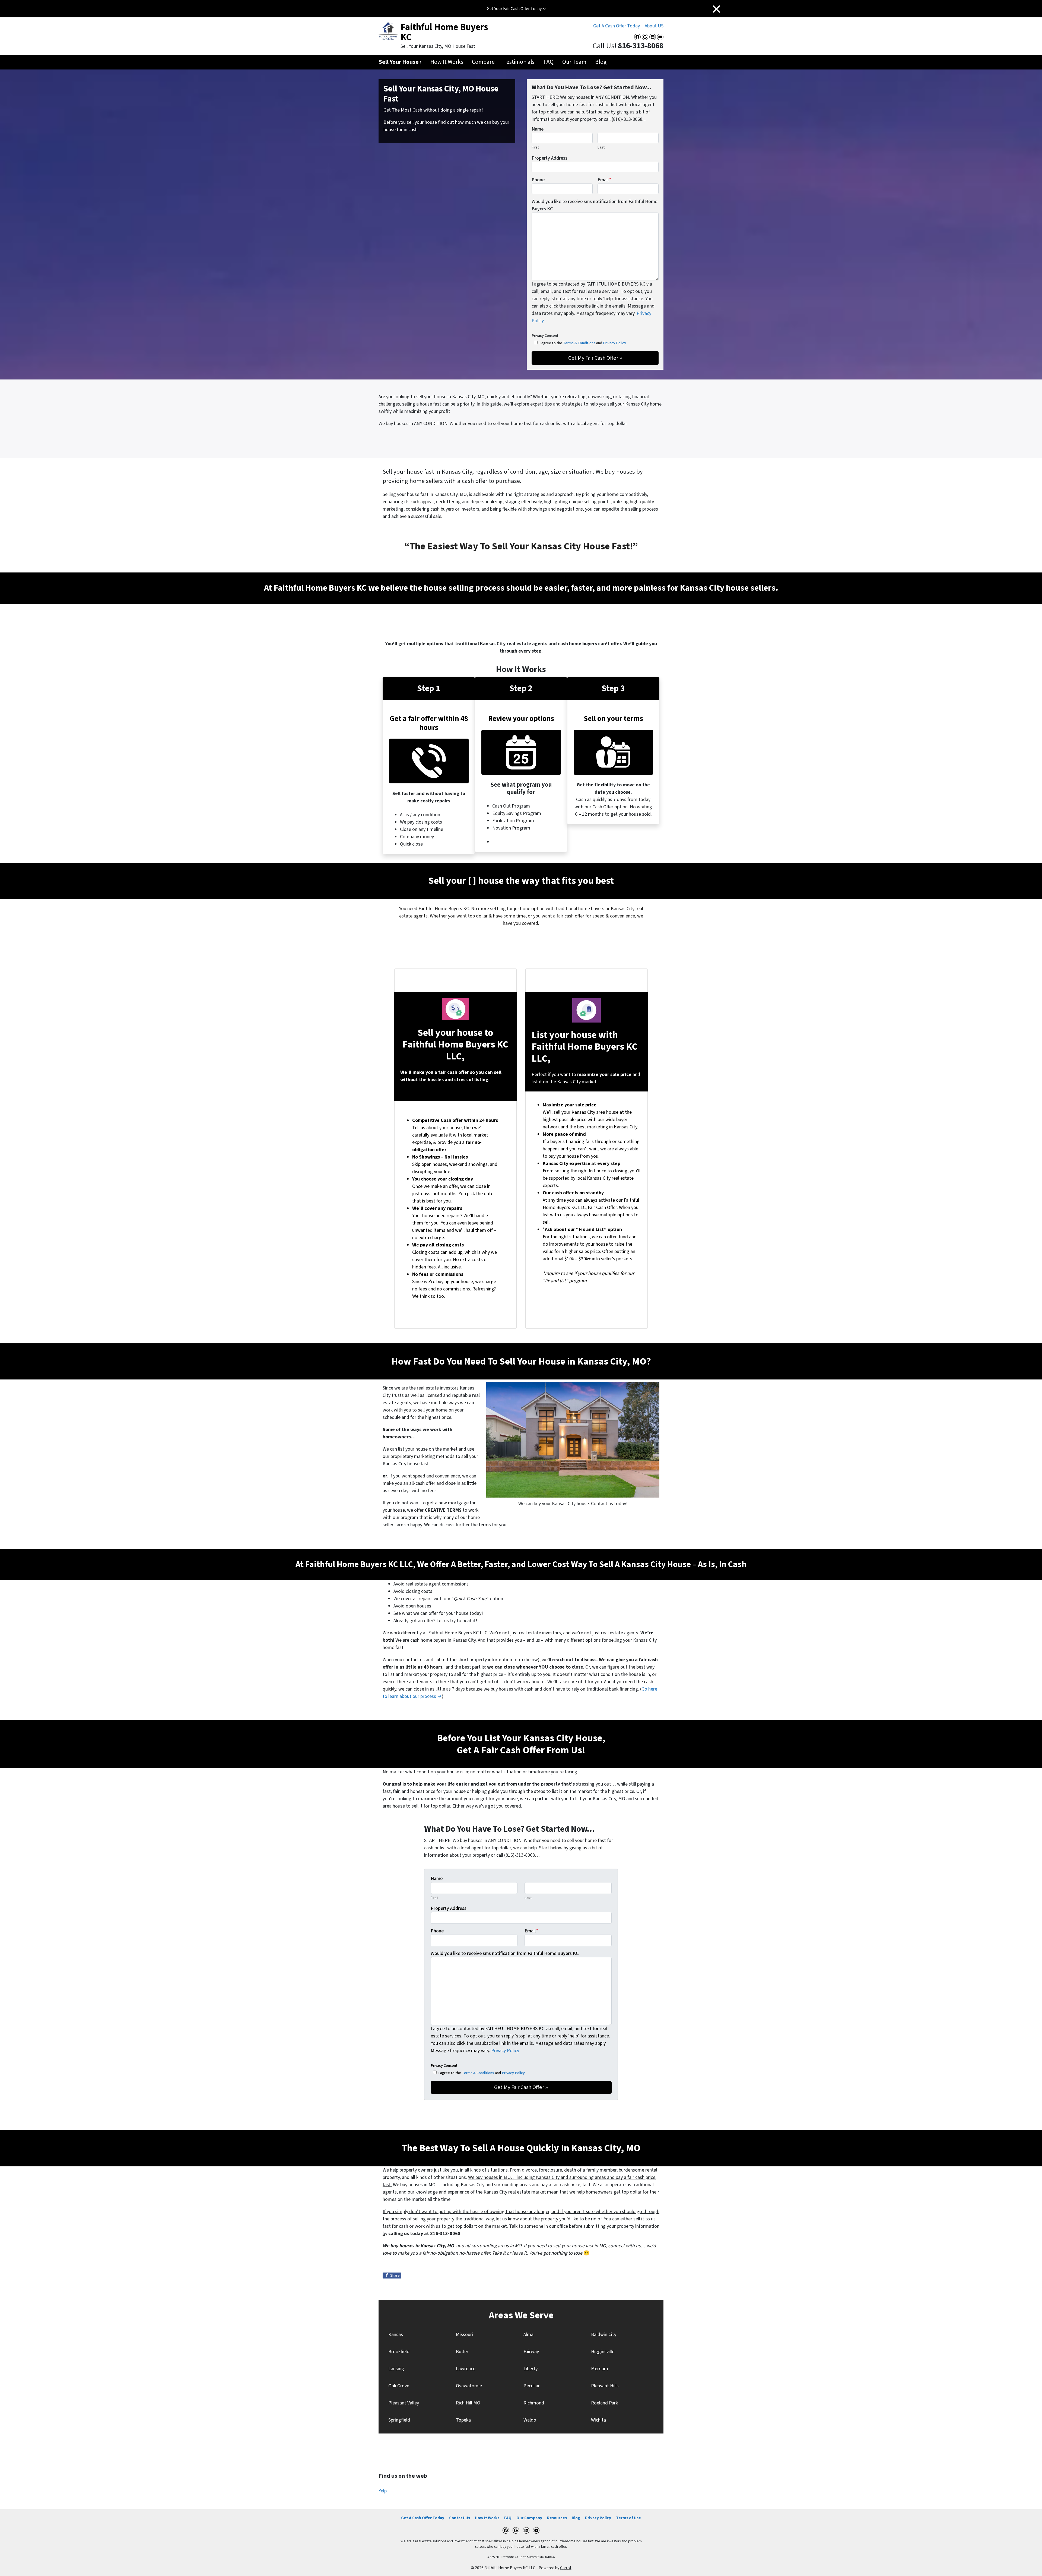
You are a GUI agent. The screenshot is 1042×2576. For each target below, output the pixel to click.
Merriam (600, 2369)
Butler (462, 2352)
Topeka (463, 2420)
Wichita (598, 2420)
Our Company (529, 2518)
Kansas (396, 2335)
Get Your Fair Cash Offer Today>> (517, 9)
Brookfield (399, 2352)
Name (538, 129)
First (535, 147)
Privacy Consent (545, 336)
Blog (601, 62)
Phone (538, 180)
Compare (483, 62)
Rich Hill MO (468, 2403)
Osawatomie (469, 2386)
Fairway (531, 2352)
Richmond (534, 2403)
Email (604, 180)
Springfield (399, 2420)
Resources (557, 2518)
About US (654, 26)
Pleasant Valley (404, 2403)
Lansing (396, 2369)
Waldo (530, 2420)
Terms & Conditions (579, 343)
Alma (528, 2335)
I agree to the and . (583, 343)
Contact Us (460, 2518)
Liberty (530, 2369)
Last (601, 147)
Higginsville (603, 2352)
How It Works (447, 62)
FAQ (549, 62)
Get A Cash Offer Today (617, 26)
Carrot (566, 2568)
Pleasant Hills (605, 2386)
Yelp (383, 2491)
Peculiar (532, 2386)
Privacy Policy (614, 343)
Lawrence (466, 2369)
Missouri (464, 2335)
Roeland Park (604, 2403)
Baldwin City (604, 2335)
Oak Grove (399, 2386)
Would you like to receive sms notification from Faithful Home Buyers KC (594, 205)
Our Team (574, 62)
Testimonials (519, 62)
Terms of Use (628, 2518)
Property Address (549, 158)
